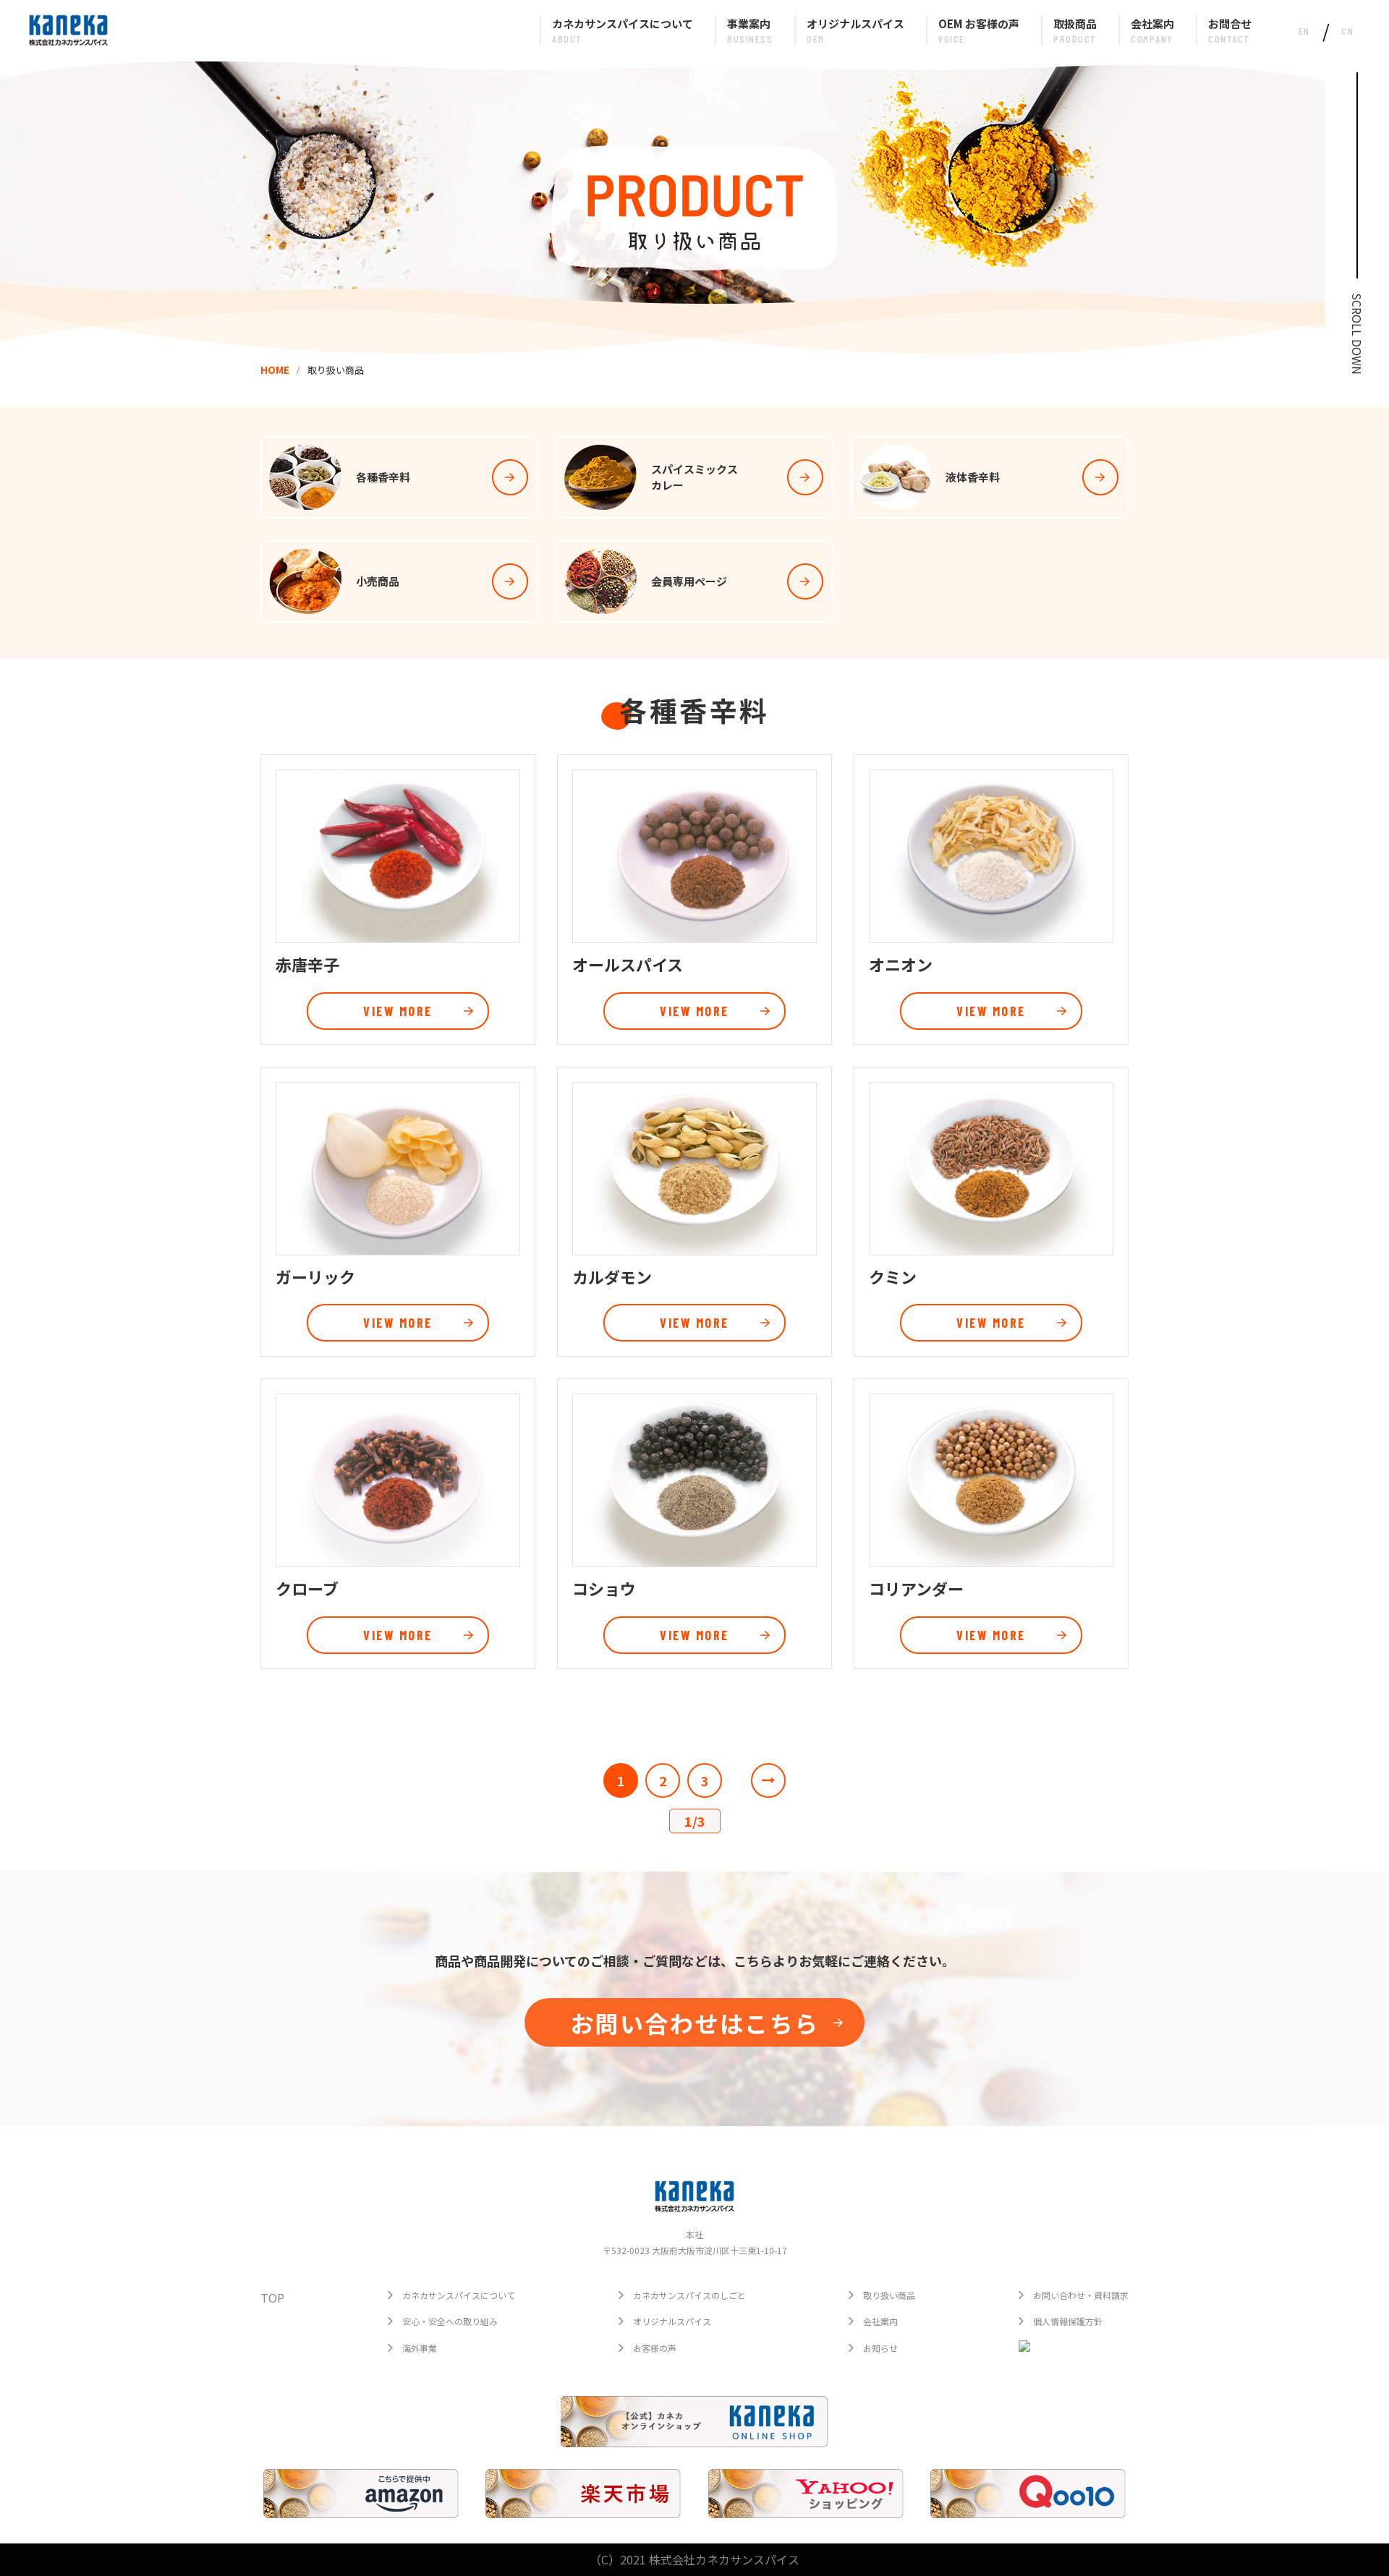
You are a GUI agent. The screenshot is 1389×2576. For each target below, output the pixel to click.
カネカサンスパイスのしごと (689, 2295)
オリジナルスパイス (672, 2321)
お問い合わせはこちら (695, 2023)
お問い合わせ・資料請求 (1081, 2295)
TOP (272, 2298)
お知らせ (880, 2348)
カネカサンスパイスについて (459, 2295)
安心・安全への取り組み (450, 2321)
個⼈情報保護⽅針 (1068, 2321)
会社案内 (880, 2321)
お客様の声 (655, 2348)
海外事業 (420, 2348)
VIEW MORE (398, 1011)
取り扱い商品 (889, 2295)
